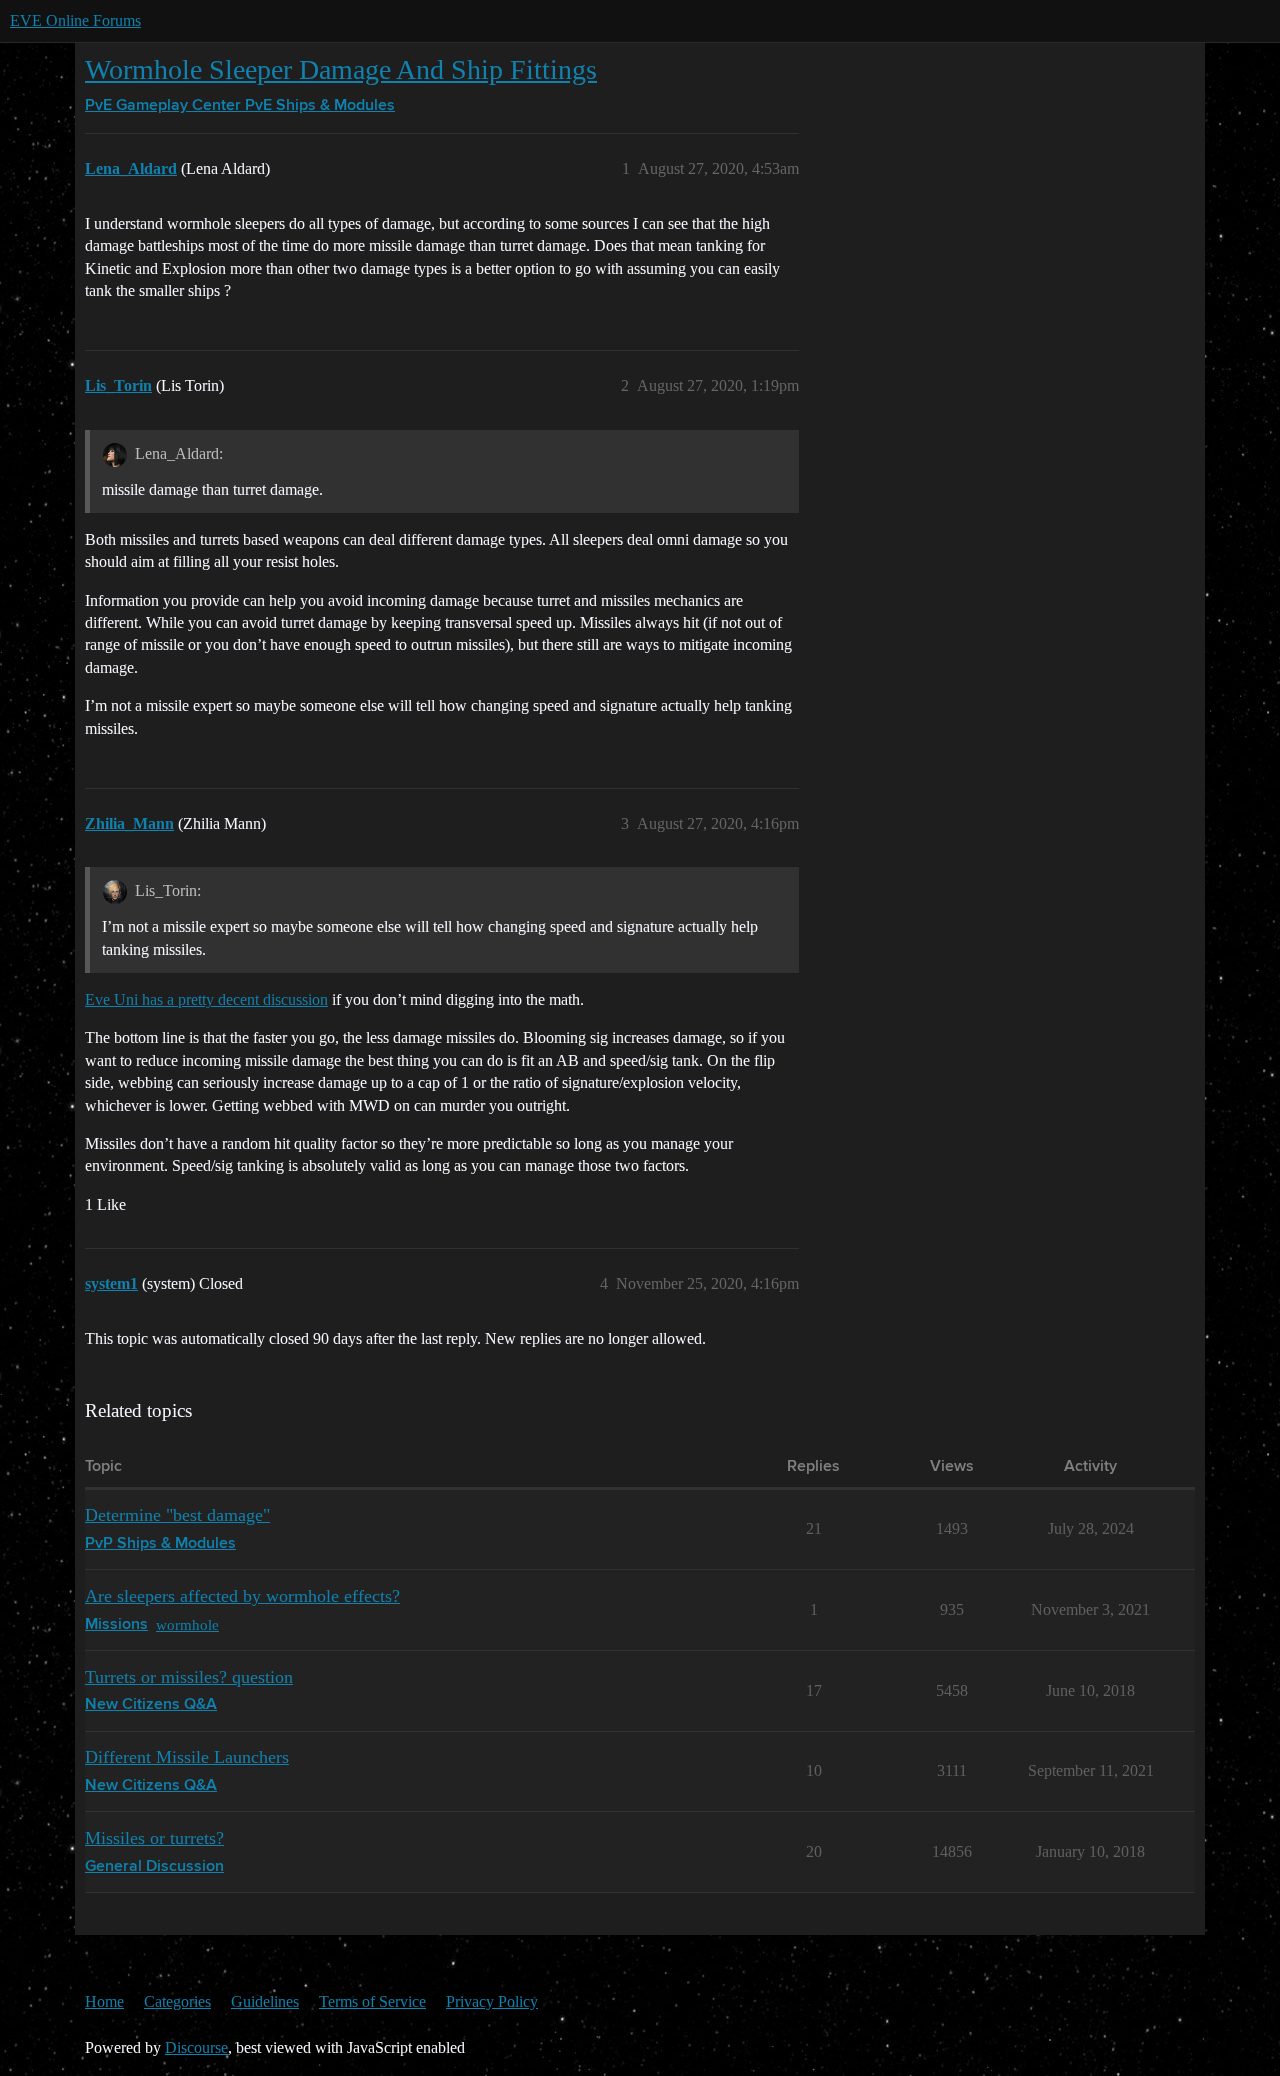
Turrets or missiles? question (189, 1677)
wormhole (187, 1624)
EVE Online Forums (75, 20)
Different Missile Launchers (187, 1757)
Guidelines (265, 2001)
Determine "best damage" (177, 1515)
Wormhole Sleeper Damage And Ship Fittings (341, 69)
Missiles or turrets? (154, 1838)
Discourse (196, 2047)
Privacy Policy (492, 2001)
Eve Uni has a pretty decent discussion (206, 999)
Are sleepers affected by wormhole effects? (242, 1596)
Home (104, 2001)
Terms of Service (372, 2001)
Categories (177, 2001)
